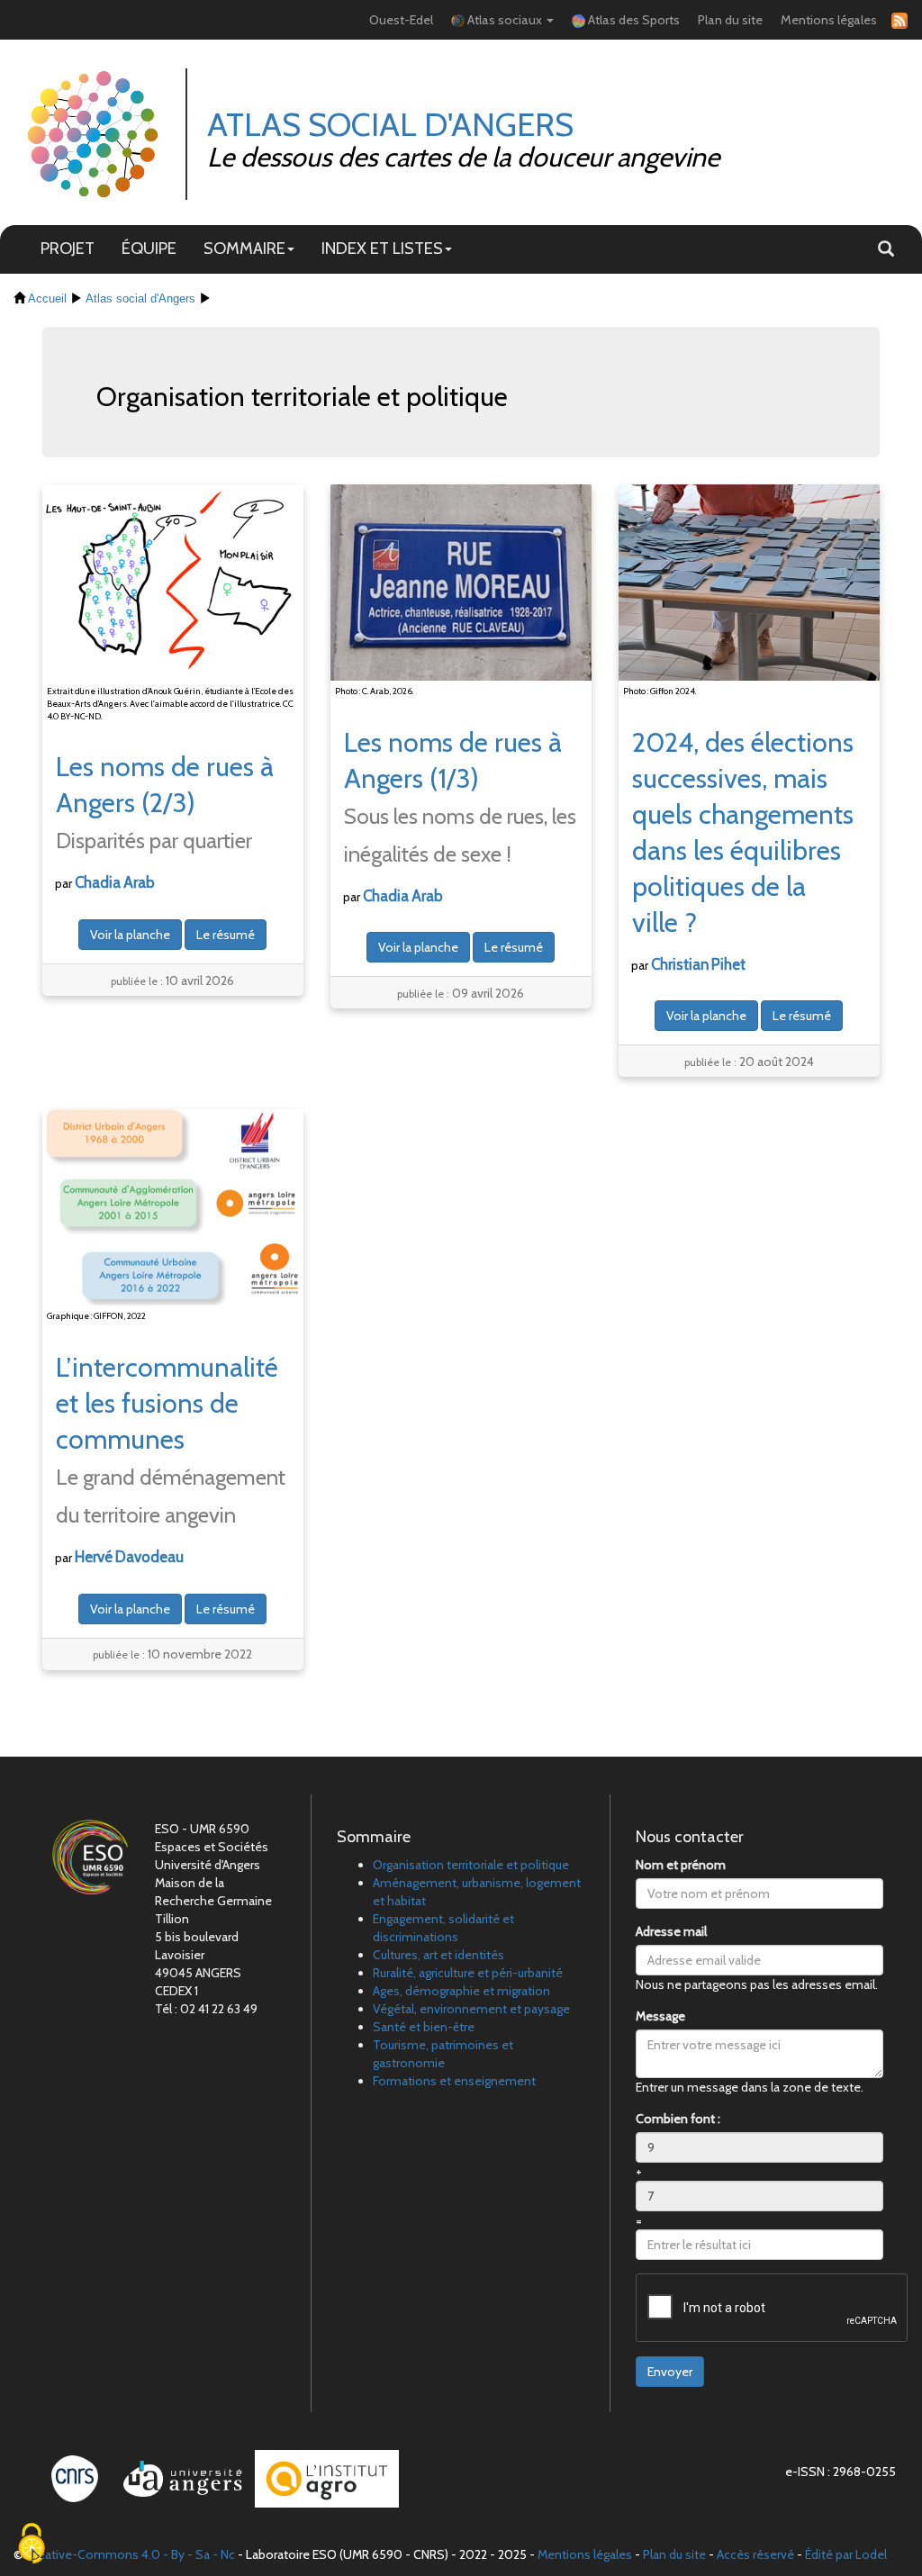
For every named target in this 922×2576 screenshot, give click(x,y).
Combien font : (678, 2119)
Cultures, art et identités (438, 1955)
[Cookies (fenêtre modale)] (32, 2545)
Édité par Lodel (846, 2554)
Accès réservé (755, 2554)
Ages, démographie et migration (461, 1991)
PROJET (68, 248)
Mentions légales (829, 20)
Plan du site (730, 20)
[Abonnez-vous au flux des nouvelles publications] (897, 20)
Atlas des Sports (633, 20)
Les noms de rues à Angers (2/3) (165, 802)
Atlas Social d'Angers (390, 124)
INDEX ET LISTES (382, 248)
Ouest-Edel (401, 20)
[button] (886, 249)
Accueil (47, 299)
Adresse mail (671, 1931)
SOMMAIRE (244, 248)
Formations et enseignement (454, 2081)
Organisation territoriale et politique (471, 1865)
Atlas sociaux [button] (505, 20)
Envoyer (670, 2372)
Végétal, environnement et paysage (471, 2009)
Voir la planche (130, 935)
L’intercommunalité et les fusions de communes (171, 1439)
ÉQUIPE (149, 248)
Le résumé (226, 935)
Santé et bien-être (424, 2027)
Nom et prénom (681, 1865)
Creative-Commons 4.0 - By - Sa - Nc (131, 2554)
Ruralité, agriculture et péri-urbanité (468, 1973)
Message (660, 2016)
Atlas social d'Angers (140, 299)
